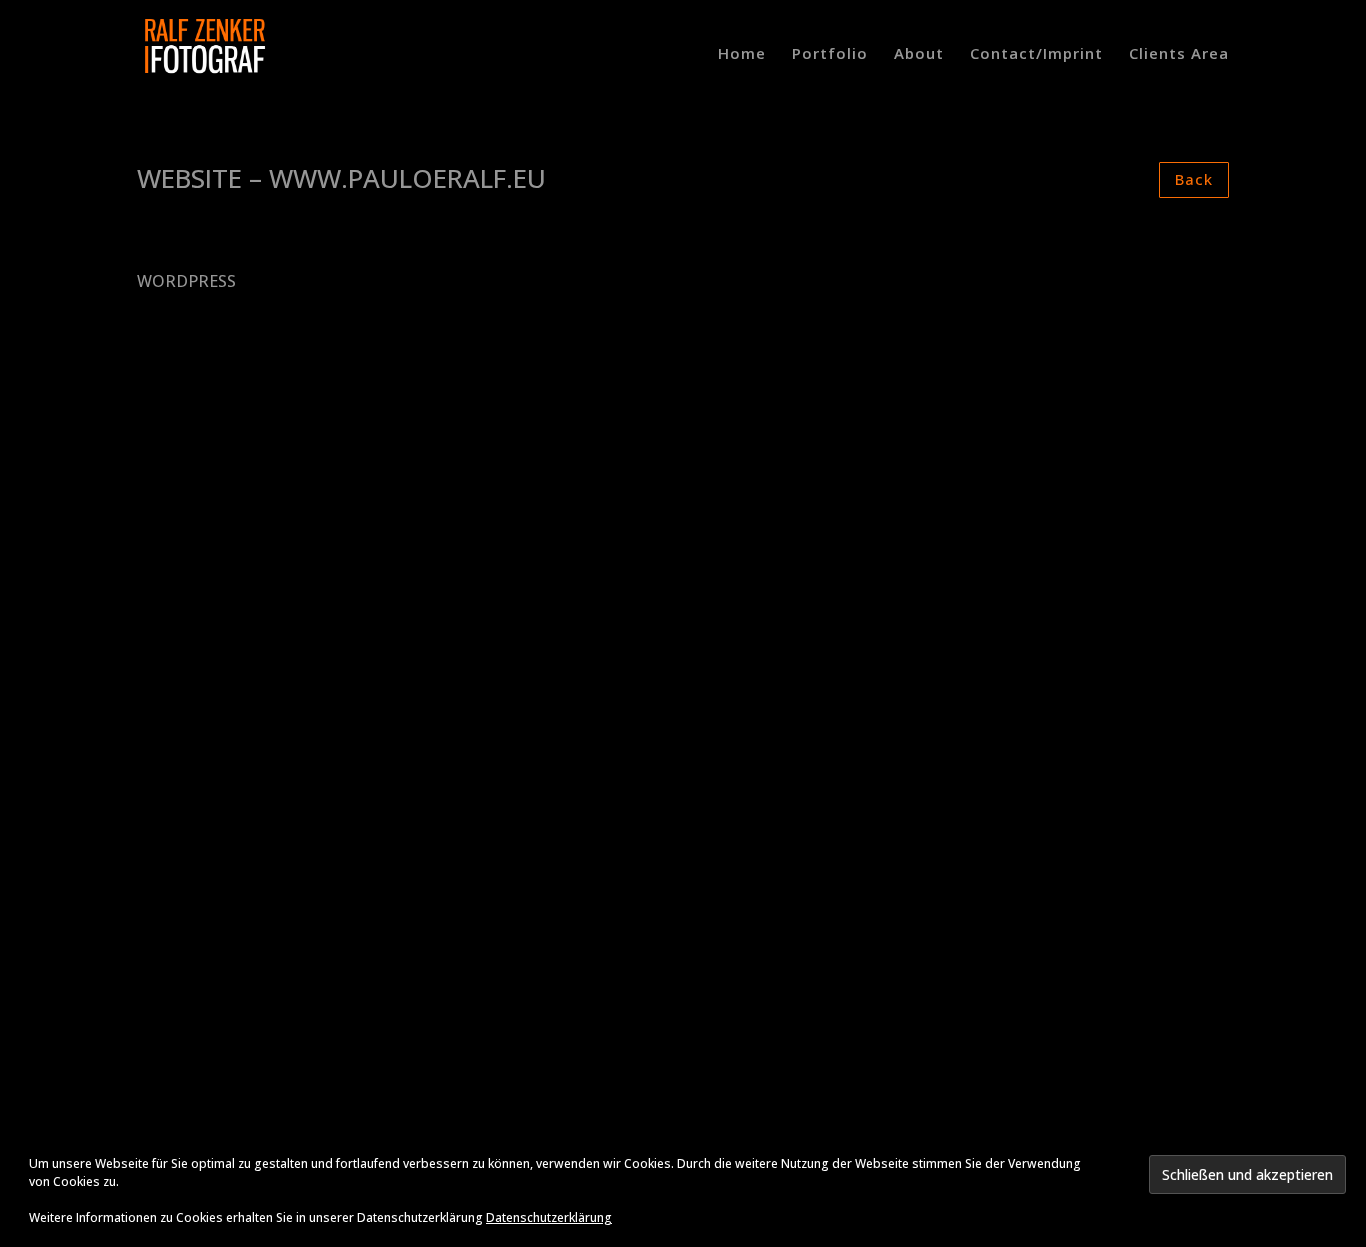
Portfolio (830, 54)
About (919, 54)
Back (1194, 179)
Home (742, 54)
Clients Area (1179, 54)
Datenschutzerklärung (549, 1217)
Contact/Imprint (1036, 54)
